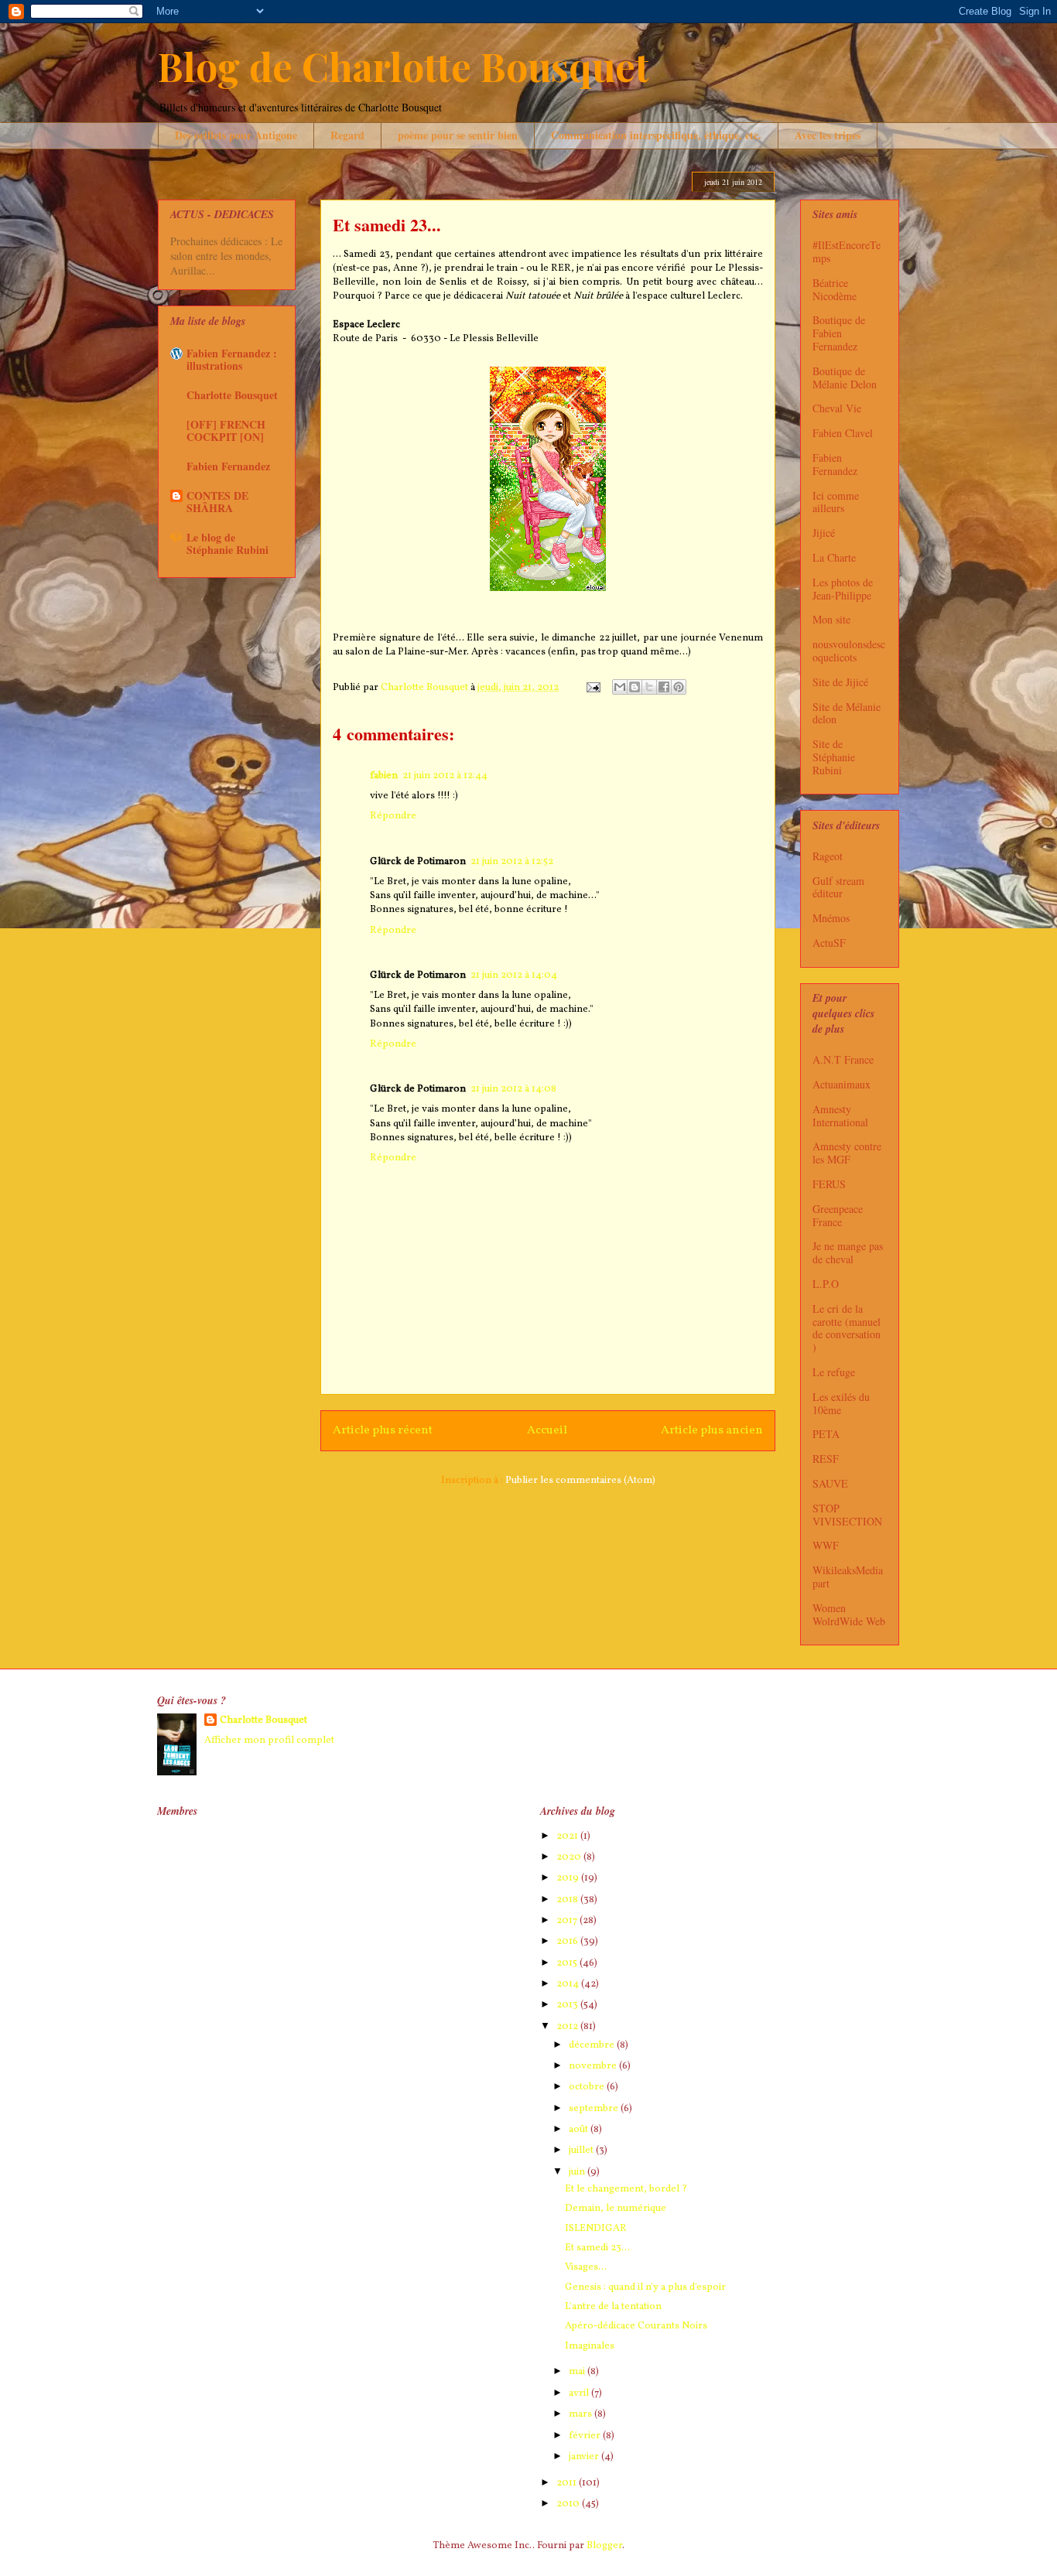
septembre (595, 2109)
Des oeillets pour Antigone (236, 135)
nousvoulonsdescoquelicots (849, 651)
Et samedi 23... (597, 2248)
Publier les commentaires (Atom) (580, 1481)
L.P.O (826, 1284)
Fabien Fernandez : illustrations (232, 359)
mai (578, 2372)
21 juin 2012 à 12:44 (445, 776)
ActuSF (829, 943)
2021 (568, 1836)
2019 (569, 1878)
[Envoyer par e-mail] (620, 687)
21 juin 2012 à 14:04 (514, 975)
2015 (568, 1963)
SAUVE (830, 1483)
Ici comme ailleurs (836, 502)
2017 (568, 1921)
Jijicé (824, 533)
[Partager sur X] (649, 687)
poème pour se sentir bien (458, 135)
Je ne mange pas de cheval (848, 1252)
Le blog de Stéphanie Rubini (227, 543)
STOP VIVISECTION (847, 1515)
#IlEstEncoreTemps (847, 251)
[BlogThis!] (635, 687)
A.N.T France (843, 1059)
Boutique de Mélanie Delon (845, 378)
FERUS (829, 1184)
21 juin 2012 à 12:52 (512, 862)
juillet (582, 2151)
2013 (568, 2005)
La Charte (834, 557)
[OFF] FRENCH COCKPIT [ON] (226, 430)
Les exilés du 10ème (841, 1403)
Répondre (393, 816)
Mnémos (831, 918)
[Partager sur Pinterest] (679, 687)
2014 (569, 1984)
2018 (568, 1900)
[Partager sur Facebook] (664, 687)
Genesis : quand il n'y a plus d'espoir (645, 2287)
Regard (347, 135)
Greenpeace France (838, 1215)
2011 (568, 2483)
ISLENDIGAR (596, 2229)
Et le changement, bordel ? (626, 2189)
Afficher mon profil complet (269, 1741)
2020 (570, 1857)
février (586, 2436)
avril (580, 2393)
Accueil (547, 1430)
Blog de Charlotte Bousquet (404, 66)
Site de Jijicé (840, 682)
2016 (568, 1942)
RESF (826, 1459)
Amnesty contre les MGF (847, 1153)
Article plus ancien (712, 1430)
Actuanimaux (841, 1084)
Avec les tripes (828, 135)
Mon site (831, 619)
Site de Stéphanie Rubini (834, 757)
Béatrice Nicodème (835, 289)
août (580, 2130)
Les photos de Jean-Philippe (843, 589)
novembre (594, 2066)
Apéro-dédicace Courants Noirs (636, 2326)
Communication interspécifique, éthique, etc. (656, 135)
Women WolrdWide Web (849, 1614)
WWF (826, 1545)
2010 (569, 2504)
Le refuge (834, 1372)
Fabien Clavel (843, 433)
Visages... (586, 2267)
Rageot (828, 856)
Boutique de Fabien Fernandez (839, 333)
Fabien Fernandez (228, 466)
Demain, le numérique (616, 2209)
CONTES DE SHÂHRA (217, 502)
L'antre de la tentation (613, 2307)
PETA (826, 1434)
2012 (568, 2027)
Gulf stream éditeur (838, 887)
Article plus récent (383, 1430)
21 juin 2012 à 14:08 (513, 1089)
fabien (384, 776)
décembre (593, 2045)
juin (578, 2172)
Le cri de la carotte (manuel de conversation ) (847, 1328)
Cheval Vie (837, 408)
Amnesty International (840, 1115)
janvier (585, 2457)
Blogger (604, 2546)
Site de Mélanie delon (847, 713)
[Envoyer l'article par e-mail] (592, 688)
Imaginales (590, 2346)
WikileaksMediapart (848, 1577)
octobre (588, 2087)
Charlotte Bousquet (232, 395)
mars (582, 2414)
